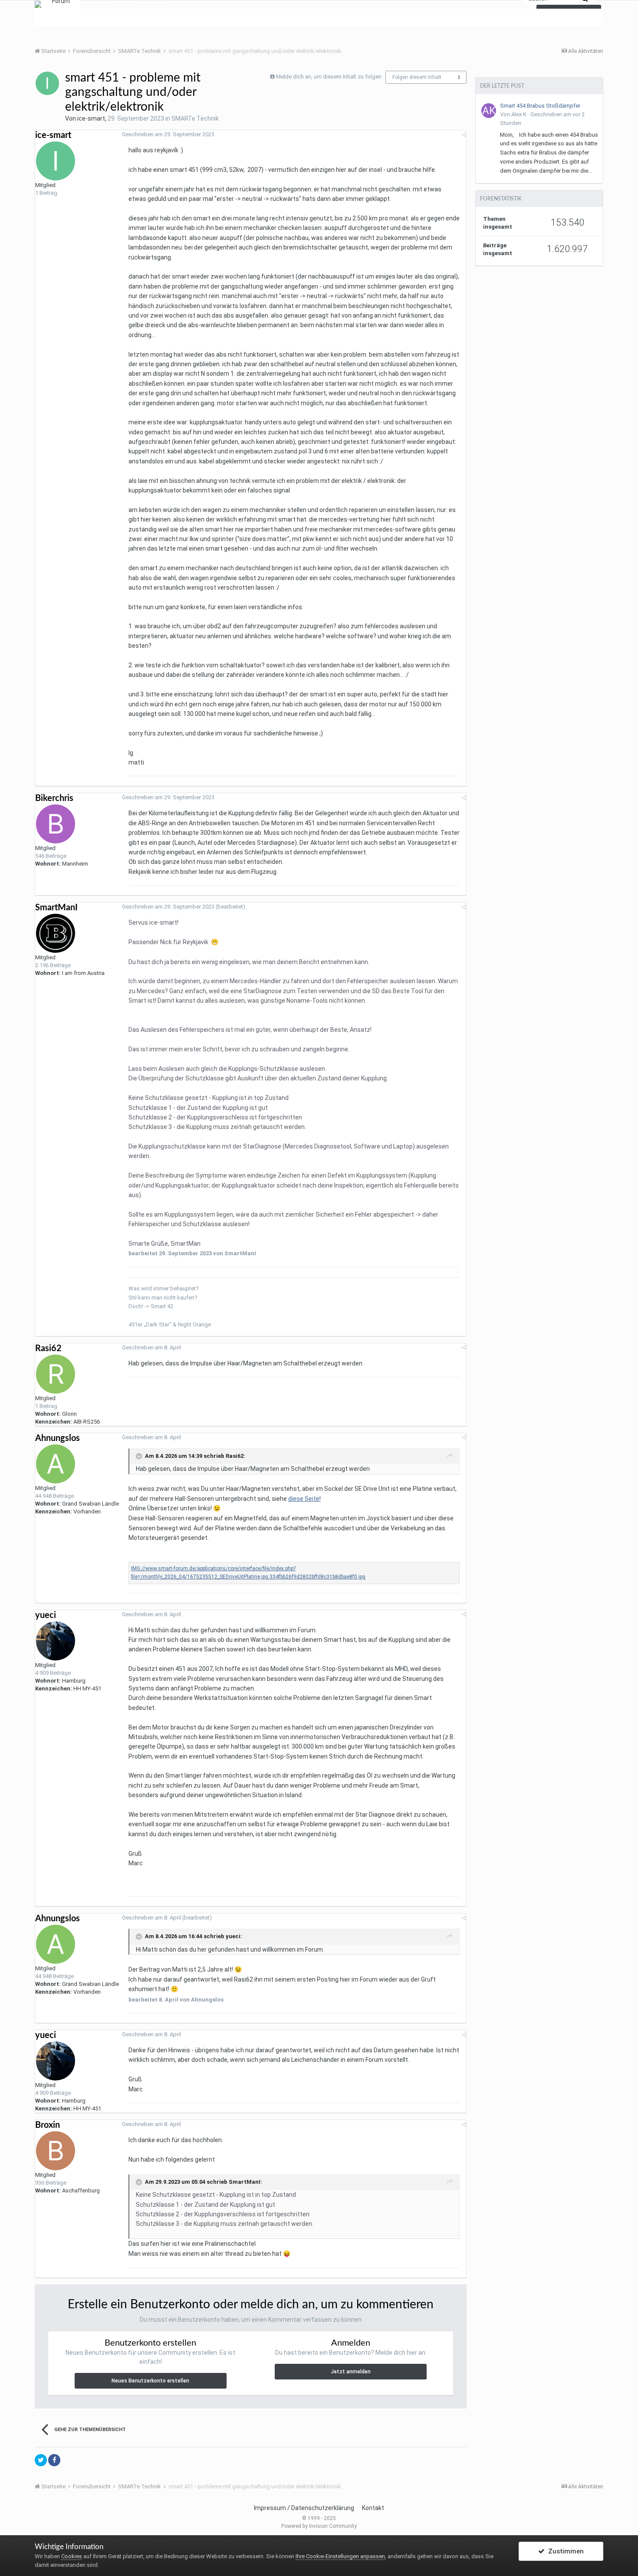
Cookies (72, 2556)
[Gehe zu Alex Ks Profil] (489, 111)
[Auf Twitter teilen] (41, 2460)
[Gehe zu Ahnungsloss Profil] (56, 1464)
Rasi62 (48, 1349)
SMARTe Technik (195, 118)
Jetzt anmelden (351, 2372)
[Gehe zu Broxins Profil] (56, 2151)
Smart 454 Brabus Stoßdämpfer (540, 106)
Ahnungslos (58, 1438)
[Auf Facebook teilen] (54, 2460)
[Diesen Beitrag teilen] (464, 135)
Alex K (519, 114)
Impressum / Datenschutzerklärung (304, 2508)
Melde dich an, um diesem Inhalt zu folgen (329, 77)
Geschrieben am (168, 134)
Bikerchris (54, 798)
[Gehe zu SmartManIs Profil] (56, 933)
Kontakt (373, 2508)
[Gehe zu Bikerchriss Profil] (56, 824)
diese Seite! (304, 1499)
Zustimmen (564, 2551)
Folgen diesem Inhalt (417, 77)
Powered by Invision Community (319, 2526)
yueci (46, 1615)
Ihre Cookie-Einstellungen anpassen (340, 2556)
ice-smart (91, 118)
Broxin (48, 2125)
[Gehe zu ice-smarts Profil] (47, 83)
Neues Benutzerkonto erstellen (150, 2381)
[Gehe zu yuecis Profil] (56, 1641)
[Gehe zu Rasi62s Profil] (56, 1374)
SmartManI (56, 908)
